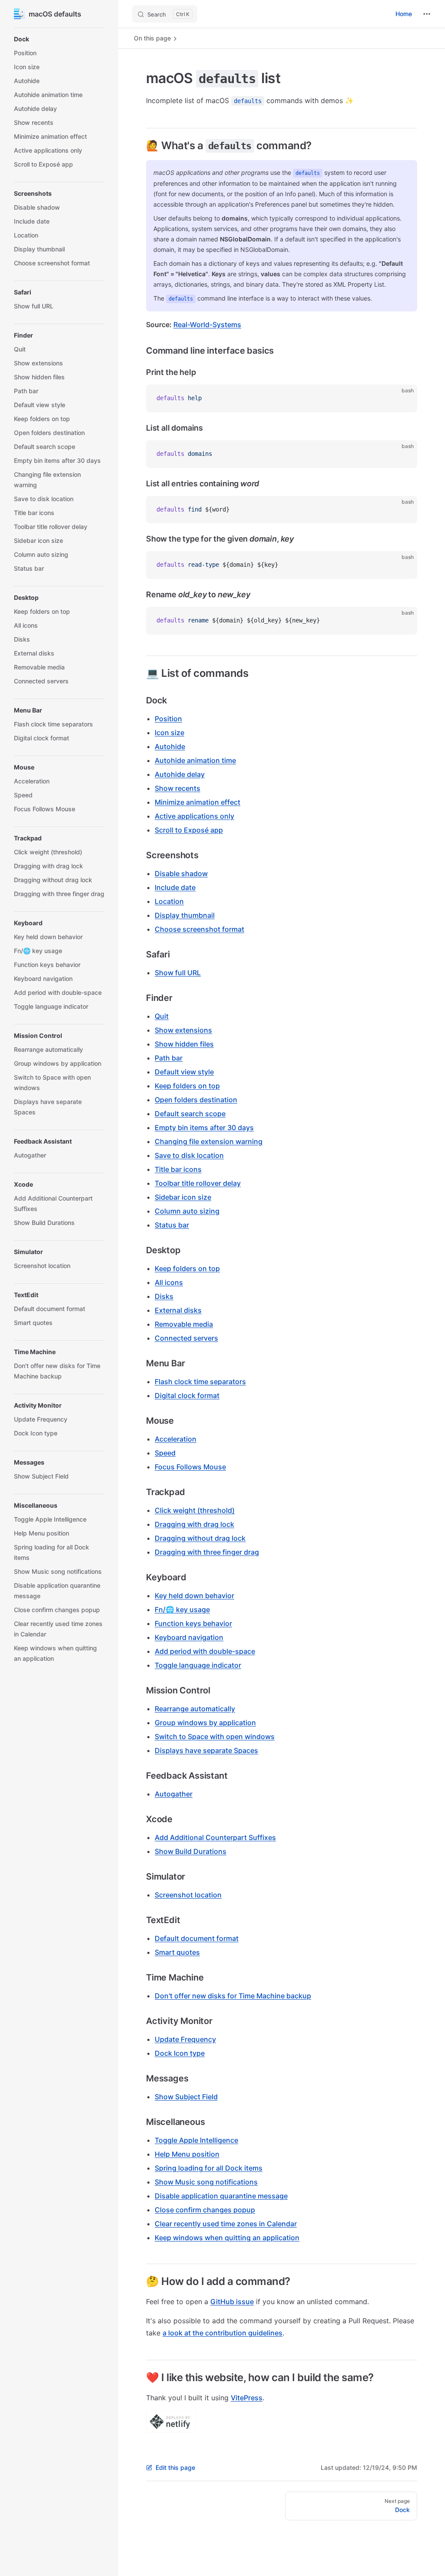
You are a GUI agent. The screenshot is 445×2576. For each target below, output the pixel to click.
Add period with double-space (205, 1651)
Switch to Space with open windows (215, 1736)
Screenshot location (188, 1895)
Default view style (184, 1072)
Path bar (169, 1058)
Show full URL (178, 973)
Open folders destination (196, 1100)
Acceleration (176, 1439)
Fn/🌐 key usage (182, 1609)
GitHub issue (232, 2302)
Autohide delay (180, 774)
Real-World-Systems (207, 325)
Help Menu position (187, 2154)
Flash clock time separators (200, 1382)
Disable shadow (181, 873)
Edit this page (175, 2467)
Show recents (178, 788)
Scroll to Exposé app (189, 830)
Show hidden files (184, 1044)
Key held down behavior (194, 1596)
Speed (165, 1453)
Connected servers (186, 1338)
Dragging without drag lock (200, 1538)
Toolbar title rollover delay (198, 1183)
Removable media (184, 1324)
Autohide (170, 746)
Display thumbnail (185, 915)
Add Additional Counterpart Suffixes (215, 1837)
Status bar (172, 1225)
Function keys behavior (193, 1623)
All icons (169, 1282)
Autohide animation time (195, 760)
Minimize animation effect (198, 802)
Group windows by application (205, 1723)
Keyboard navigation (189, 1637)
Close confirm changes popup (205, 2210)
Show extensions (183, 1030)
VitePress (247, 2398)
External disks (178, 1310)
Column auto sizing (187, 1211)
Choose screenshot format (199, 929)
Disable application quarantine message (221, 2196)
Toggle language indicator (198, 1665)
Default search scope (190, 1114)
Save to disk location (189, 1155)
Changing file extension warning (209, 1141)
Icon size (169, 733)
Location (169, 901)
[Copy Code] (403, 398)
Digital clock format (187, 1395)
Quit (162, 1016)
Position (168, 719)
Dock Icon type (180, 2053)
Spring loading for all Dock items (209, 2168)
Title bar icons (178, 1169)
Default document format (197, 1938)
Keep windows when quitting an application (227, 2238)
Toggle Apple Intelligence (196, 2140)
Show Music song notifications (206, 2182)
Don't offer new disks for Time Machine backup (233, 1996)
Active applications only (194, 816)
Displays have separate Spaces (206, 1750)
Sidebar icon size (183, 1197)
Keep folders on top (187, 1086)
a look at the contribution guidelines (222, 2333)
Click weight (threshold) (195, 1510)
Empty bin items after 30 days (204, 1127)
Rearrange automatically (195, 1709)
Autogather (174, 1794)
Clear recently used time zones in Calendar (226, 2224)
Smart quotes (177, 1952)
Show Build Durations (191, 1851)
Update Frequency (185, 2039)
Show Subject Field (186, 2097)
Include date (175, 887)
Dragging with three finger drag (207, 1552)
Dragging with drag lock (194, 1524)
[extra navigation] (427, 14)
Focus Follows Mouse (190, 1467)
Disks (164, 1296)
